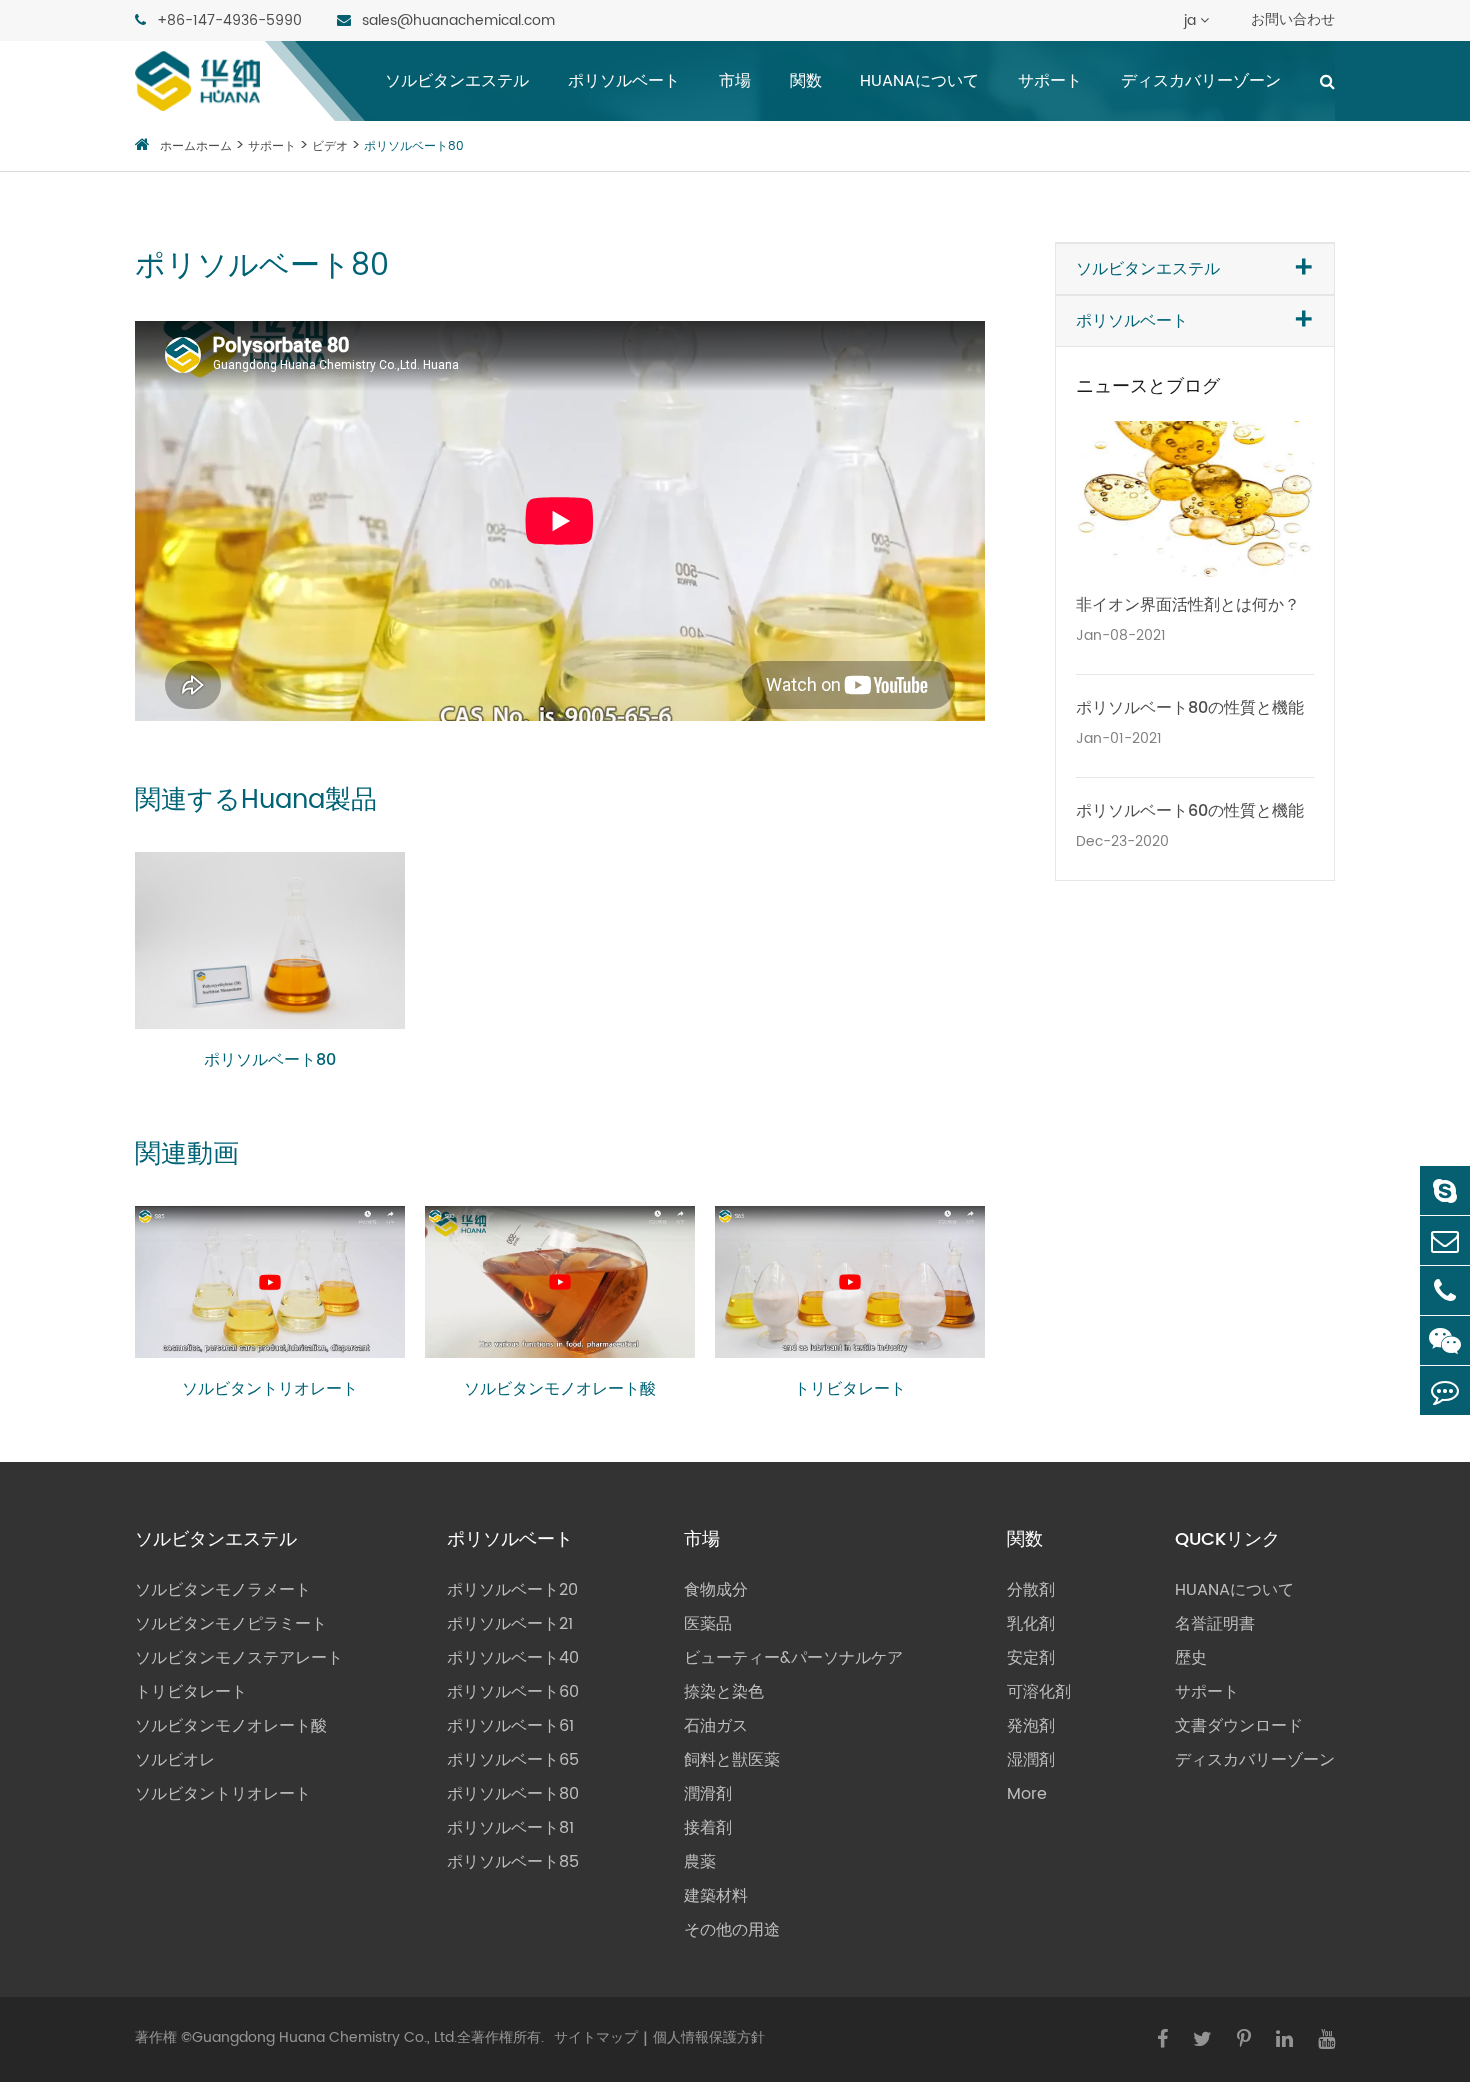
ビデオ (330, 146)
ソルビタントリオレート (270, 1389)
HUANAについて (919, 81)
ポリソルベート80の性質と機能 (1190, 708)
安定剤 (1031, 1658)
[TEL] (1445, 1290)
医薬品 (708, 1624)
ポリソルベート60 (513, 1692)
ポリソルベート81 (510, 1828)
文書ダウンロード (1239, 1726)
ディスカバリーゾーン (1201, 81)
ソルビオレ (175, 1760)
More (1027, 1794)
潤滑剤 (708, 1794)
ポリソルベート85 (513, 1862)
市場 (735, 81)
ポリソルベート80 (414, 146)
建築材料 (716, 1896)
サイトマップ (596, 2037)
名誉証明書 (1215, 1624)
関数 (806, 81)
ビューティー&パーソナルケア (793, 1658)
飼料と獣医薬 (732, 1760)
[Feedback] (1445, 1390)
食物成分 (716, 1590)
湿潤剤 (1031, 1760)
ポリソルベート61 (510, 1726)
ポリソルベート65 (513, 1760)
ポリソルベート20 (512, 1590)
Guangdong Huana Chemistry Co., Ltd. (324, 2037)
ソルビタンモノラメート (223, 1590)
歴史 (1191, 1658)
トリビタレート (850, 1389)
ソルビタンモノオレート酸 (560, 1389)
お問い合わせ (1293, 19)
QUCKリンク (1227, 1540)
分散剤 (1031, 1590)
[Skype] (1445, 1190)
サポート (1050, 81)
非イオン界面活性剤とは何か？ (1188, 605)
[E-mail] (1445, 1240)
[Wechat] (1445, 1340)
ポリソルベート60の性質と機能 (1190, 811)
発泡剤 (1031, 1726)
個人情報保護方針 (709, 2037)
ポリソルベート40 (513, 1658)
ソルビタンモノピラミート (231, 1624)
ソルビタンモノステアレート (239, 1658)
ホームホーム (196, 146)
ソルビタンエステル (457, 81)
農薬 (700, 1862)
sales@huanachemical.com (456, 20)
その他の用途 (732, 1930)
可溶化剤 (1039, 1692)
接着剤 (708, 1828)
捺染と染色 (724, 1692)
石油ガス (716, 1726)
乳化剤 (1031, 1624)
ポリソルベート (624, 81)
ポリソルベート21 (510, 1624)
